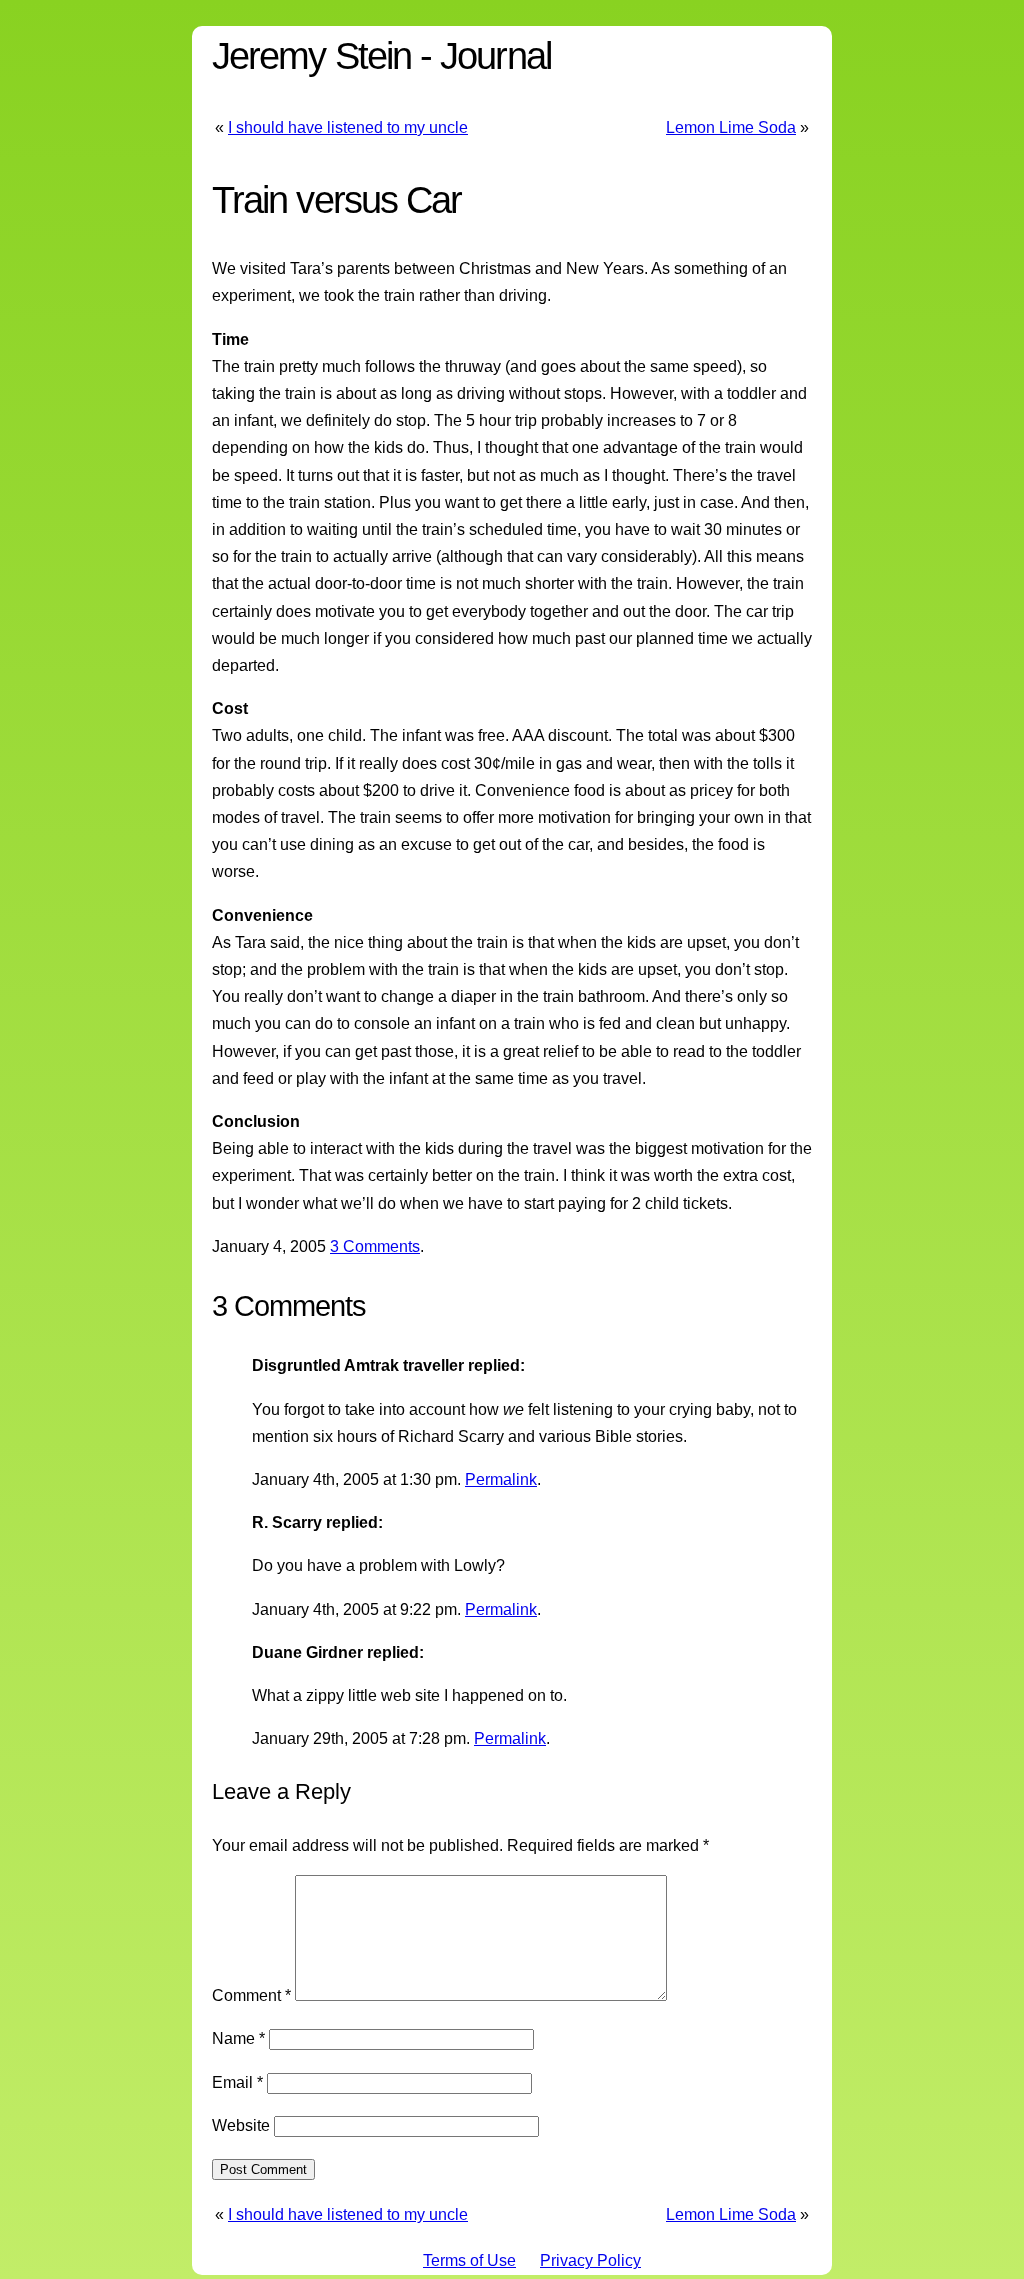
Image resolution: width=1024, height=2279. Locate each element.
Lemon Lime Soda (731, 127)
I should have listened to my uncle (348, 127)
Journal (495, 55)
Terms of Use (469, 2260)
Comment (251, 1995)
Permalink (501, 1479)
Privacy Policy (590, 2260)
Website (241, 2125)
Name (238, 2038)
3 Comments (375, 1246)
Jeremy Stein (311, 55)
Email (237, 2082)
